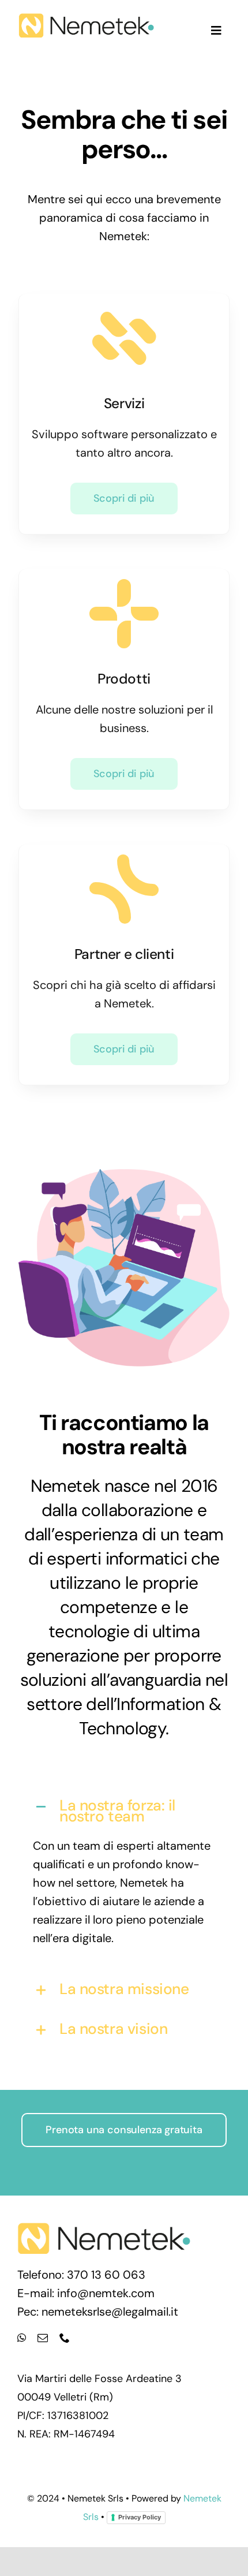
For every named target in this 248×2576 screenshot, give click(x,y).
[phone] (65, 2338)
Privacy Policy (140, 2517)
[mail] (43, 2338)
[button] (124, 1810)
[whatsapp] (22, 2338)
